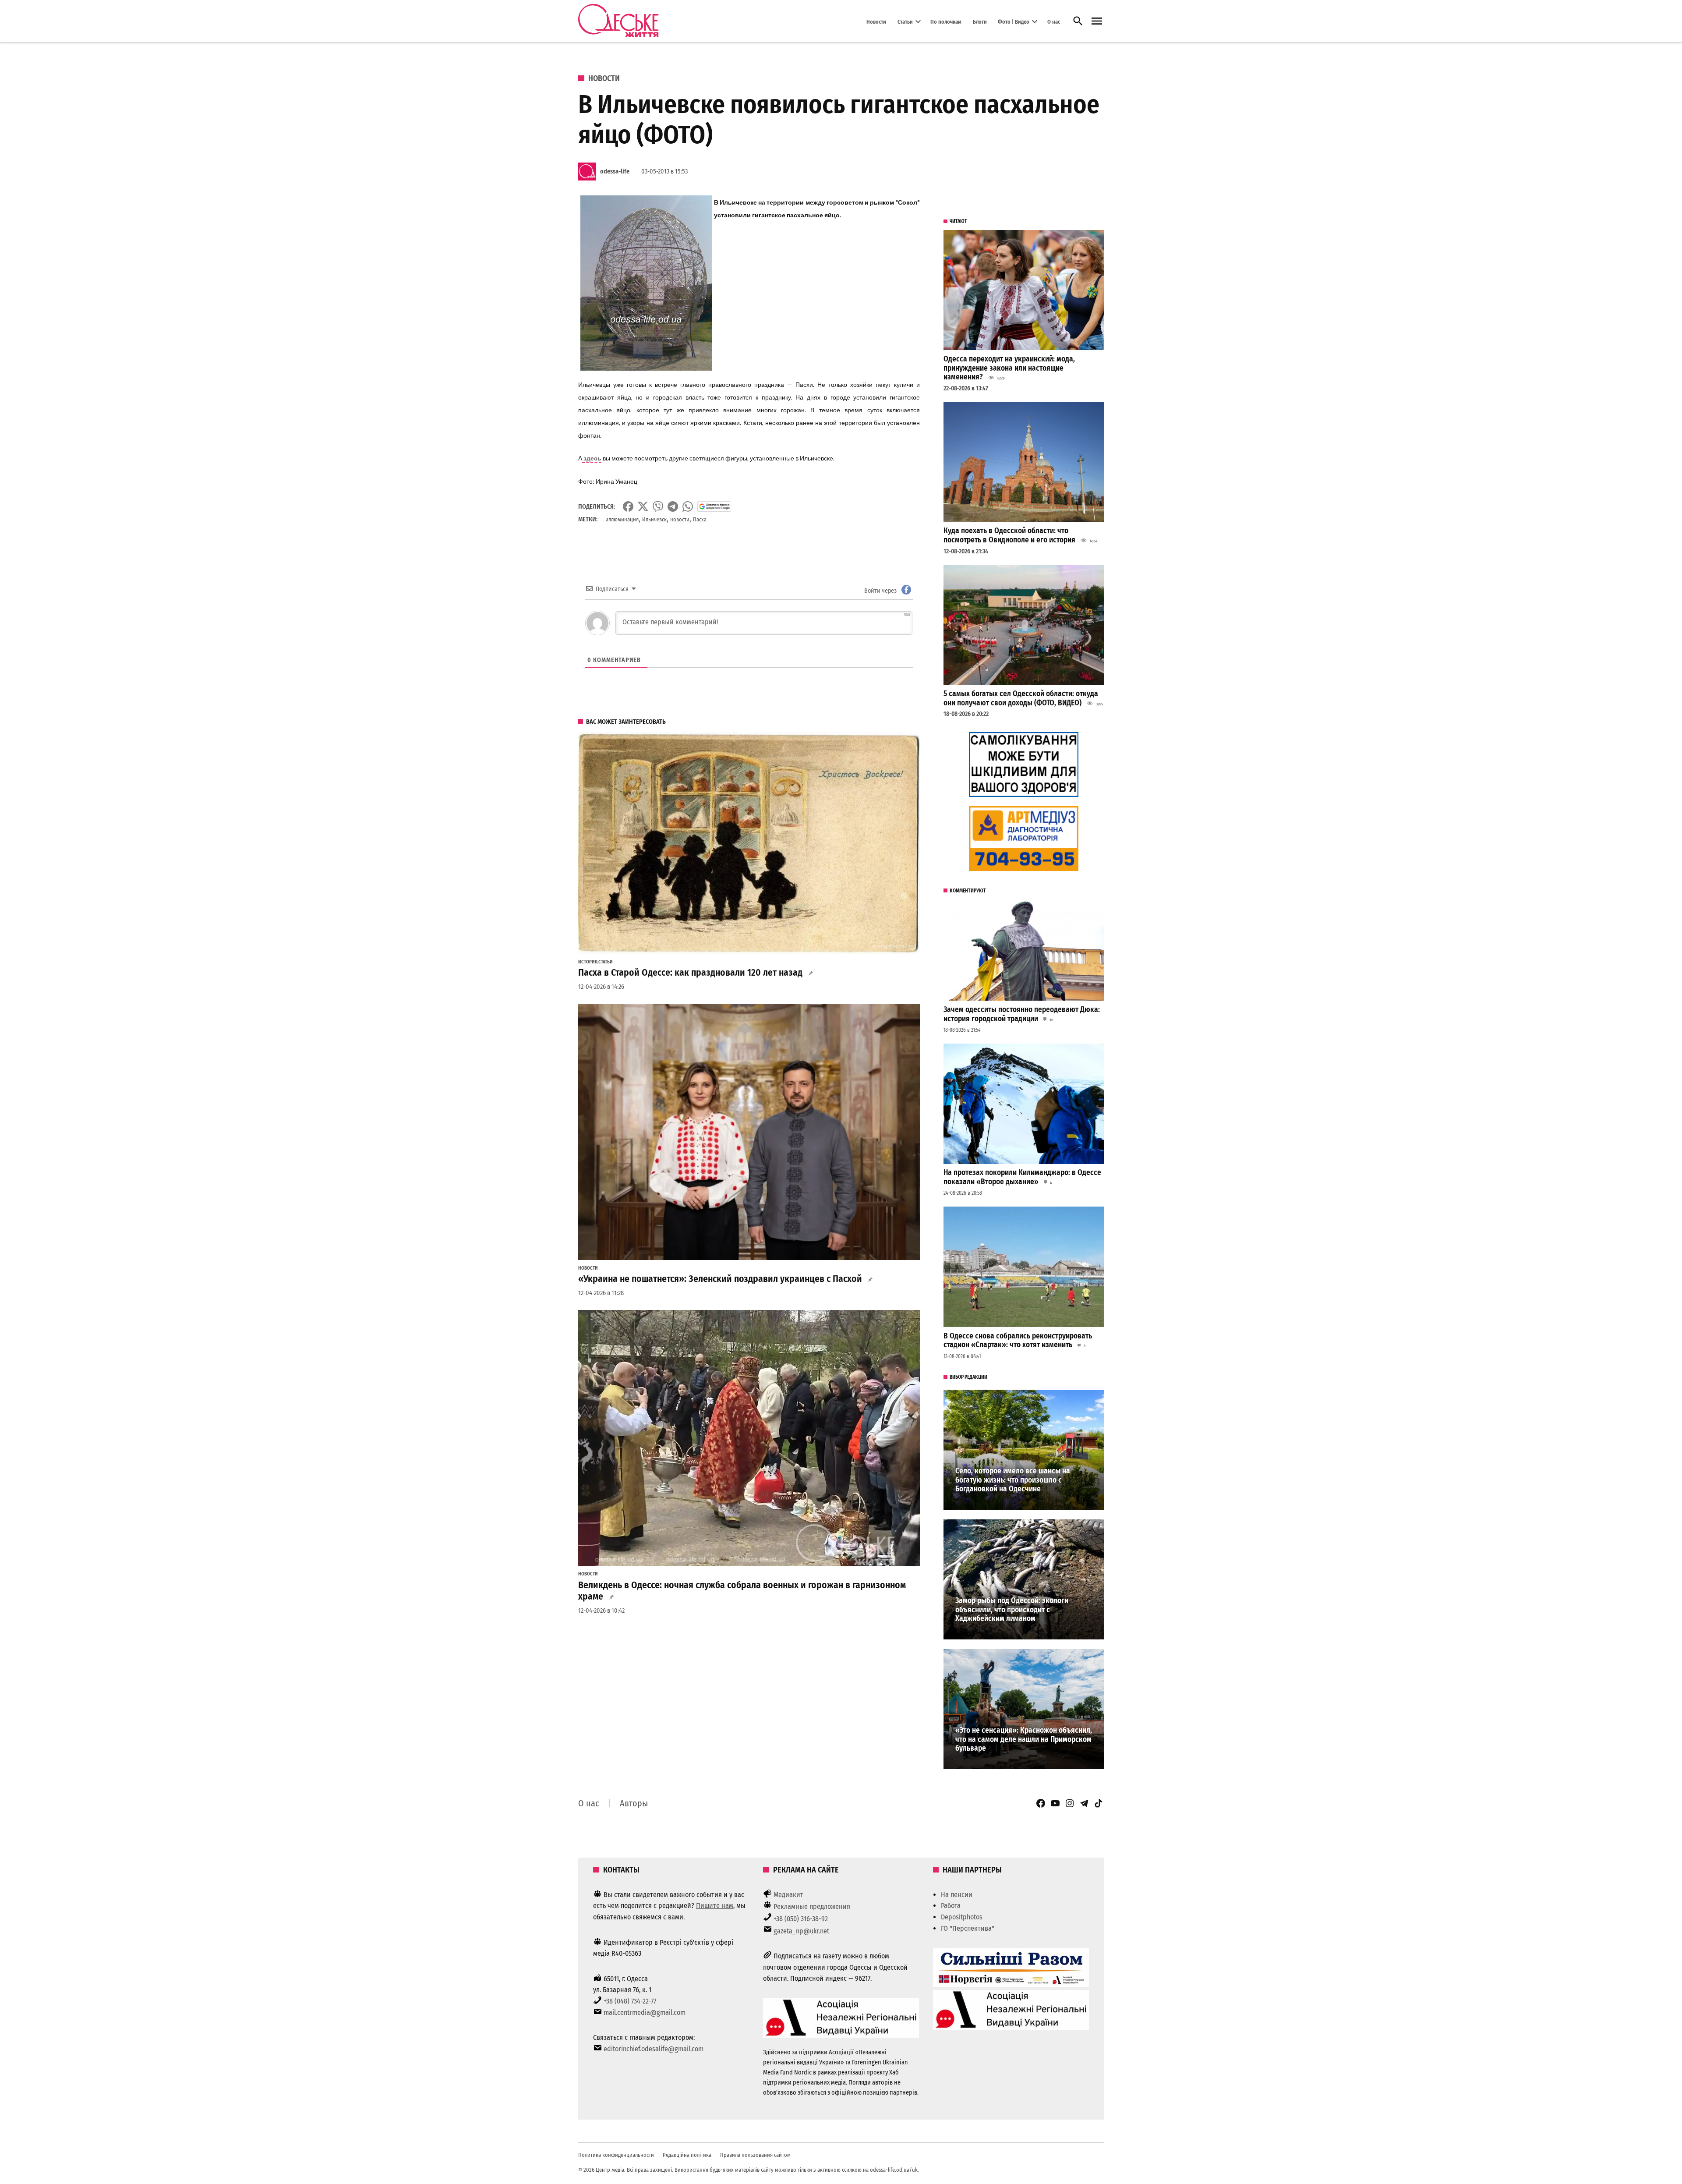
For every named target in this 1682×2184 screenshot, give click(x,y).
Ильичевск (654, 519)
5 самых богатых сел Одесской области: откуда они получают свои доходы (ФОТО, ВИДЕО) (1021, 698)
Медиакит (788, 1895)
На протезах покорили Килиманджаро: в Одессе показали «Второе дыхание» (1022, 1177)
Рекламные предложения (812, 1906)
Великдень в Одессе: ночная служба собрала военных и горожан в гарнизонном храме (742, 1591)
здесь (592, 458)
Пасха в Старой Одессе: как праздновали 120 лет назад (690, 973)
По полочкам (946, 21)
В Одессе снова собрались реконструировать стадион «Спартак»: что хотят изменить (1018, 1341)
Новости (876, 21)
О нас (1054, 21)
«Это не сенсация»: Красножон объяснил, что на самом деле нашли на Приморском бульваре (1024, 1739)
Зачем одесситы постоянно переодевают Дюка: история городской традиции (1022, 1014)
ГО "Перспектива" (968, 1928)
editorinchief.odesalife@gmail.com (654, 2049)
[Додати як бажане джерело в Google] (714, 506)
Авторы (634, 1803)
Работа (951, 1906)
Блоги (980, 21)
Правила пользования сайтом (755, 2155)
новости (680, 519)
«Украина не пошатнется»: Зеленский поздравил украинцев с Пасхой (720, 1279)
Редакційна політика (687, 2155)
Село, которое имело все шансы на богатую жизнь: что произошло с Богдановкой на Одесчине (1013, 1480)
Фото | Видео (1014, 21)
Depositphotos (962, 1917)
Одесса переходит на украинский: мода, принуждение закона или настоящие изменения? (1009, 368)
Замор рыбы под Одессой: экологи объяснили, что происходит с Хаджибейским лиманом (1012, 1610)
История (588, 962)
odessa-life (615, 172)
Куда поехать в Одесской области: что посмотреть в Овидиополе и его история (1009, 535)
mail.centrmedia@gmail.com (645, 2012)
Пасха (700, 519)
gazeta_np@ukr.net (801, 1931)
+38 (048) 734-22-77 (630, 2001)
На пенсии (957, 1895)
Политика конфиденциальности (616, 2155)
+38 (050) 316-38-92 (801, 1919)
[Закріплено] (1097, 21)
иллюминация (622, 519)
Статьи (905, 21)
